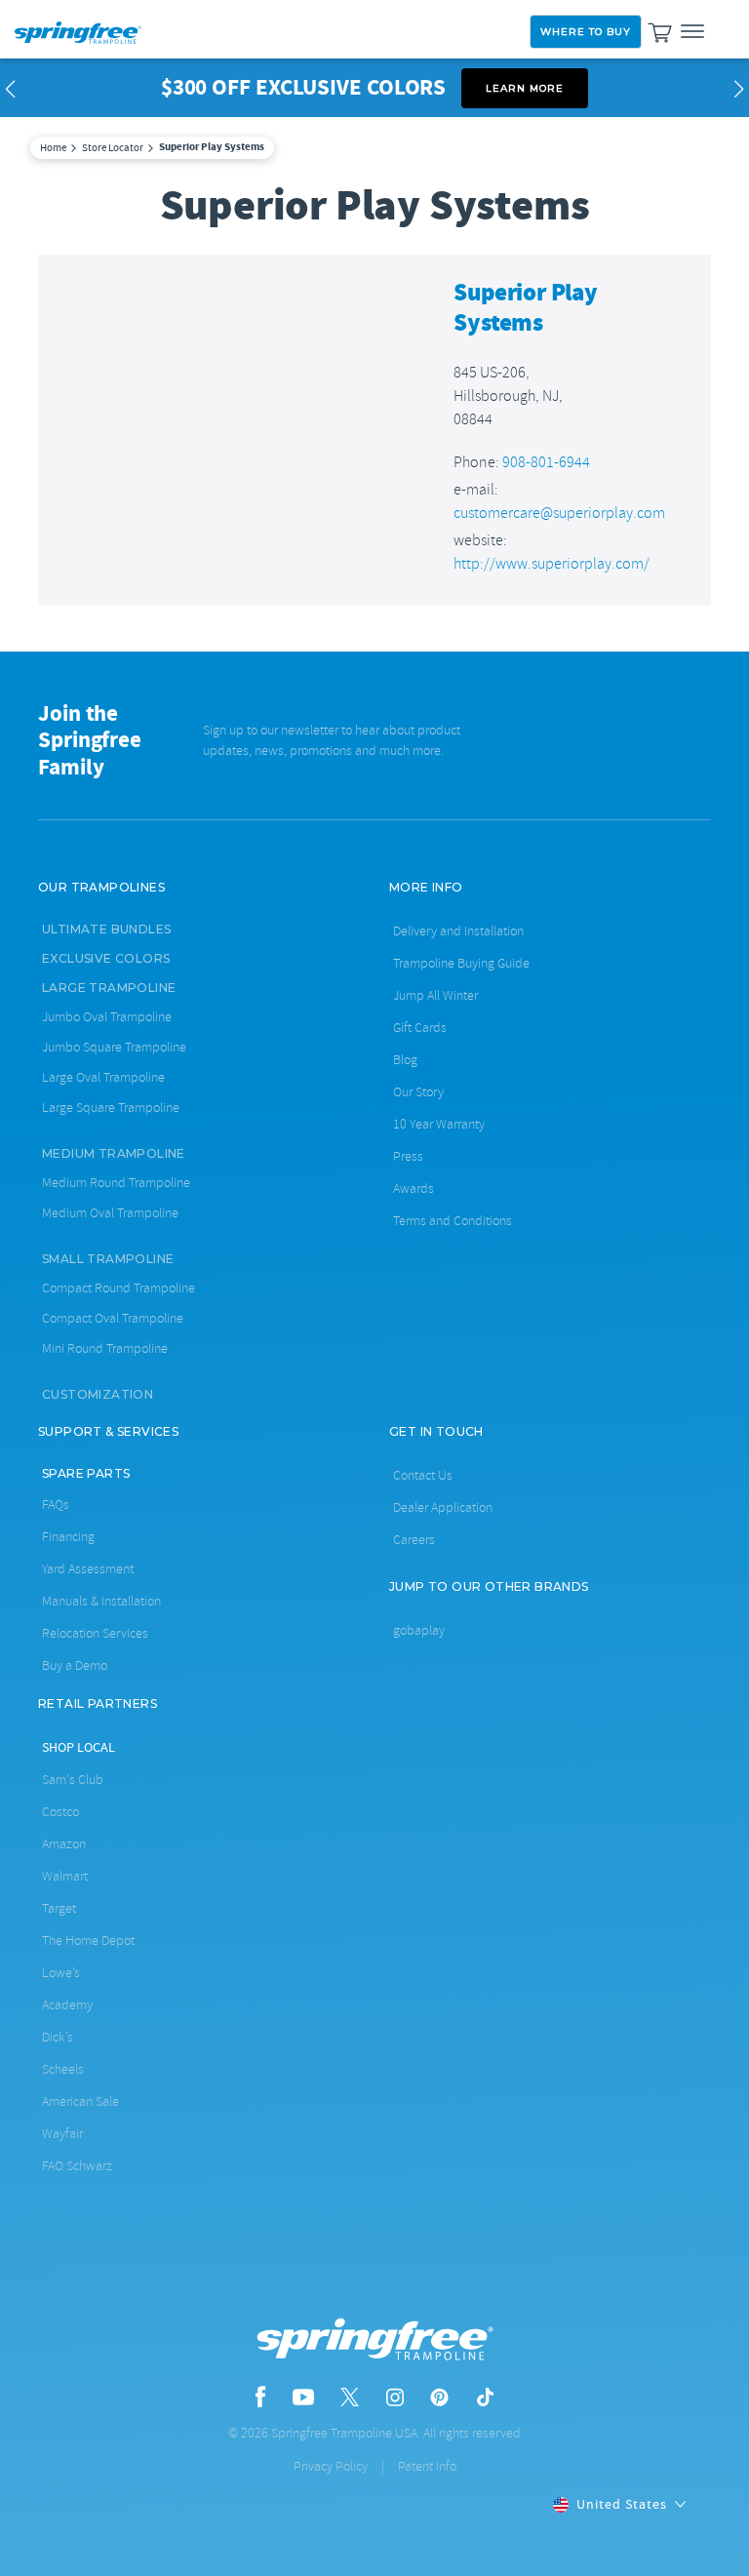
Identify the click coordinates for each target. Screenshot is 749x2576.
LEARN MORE (525, 88)
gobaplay (419, 1630)
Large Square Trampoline (111, 1108)
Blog (405, 1060)
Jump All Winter (435, 995)
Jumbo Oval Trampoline (107, 1017)
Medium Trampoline (114, 1153)
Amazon (64, 1844)
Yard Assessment (88, 1569)
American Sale (80, 2101)
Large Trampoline (109, 988)
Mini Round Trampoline (105, 1348)
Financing (68, 1537)
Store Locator (113, 147)
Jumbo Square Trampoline (114, 1047)
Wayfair (62, 2134)
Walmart (65, 1876)
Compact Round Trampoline (118, 1288)
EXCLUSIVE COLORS (106, 958)
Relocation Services (95, 1633)
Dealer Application (443, 1507)
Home (53, 147)
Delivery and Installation (458, 931)
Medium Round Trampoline (116, 1183)
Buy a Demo (75, 1665)
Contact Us (423, 1475)
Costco (60, 1812)
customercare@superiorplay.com (559, 513)
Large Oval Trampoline (103, 1077)
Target (59, 1908)
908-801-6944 (546, 462)
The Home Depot (88, 1941)
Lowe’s (61, 1973)
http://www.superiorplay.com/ (552, 564)
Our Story (418, 1092)
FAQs (56, 1505)
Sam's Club (73, 1780)
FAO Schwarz (77, 2166)
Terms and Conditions (453, 1221)
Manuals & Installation (101, 1601)
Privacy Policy (331, 2466)
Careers (414, 1540)
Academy (67, 2005)
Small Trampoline (108, 1259)
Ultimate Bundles (106, 929)
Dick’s (58, 2037)
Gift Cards (420, 1028)
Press (408, 1156)
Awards (414, 1189)
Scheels (63, 2069)
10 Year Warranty (439, 1124)
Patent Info (427, 2466)
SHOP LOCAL (79, 1747)
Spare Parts (86, 1473)
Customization (98, 1394)
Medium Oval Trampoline (110, 1213)
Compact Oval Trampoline (113, 1318)
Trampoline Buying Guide (461, 963)
